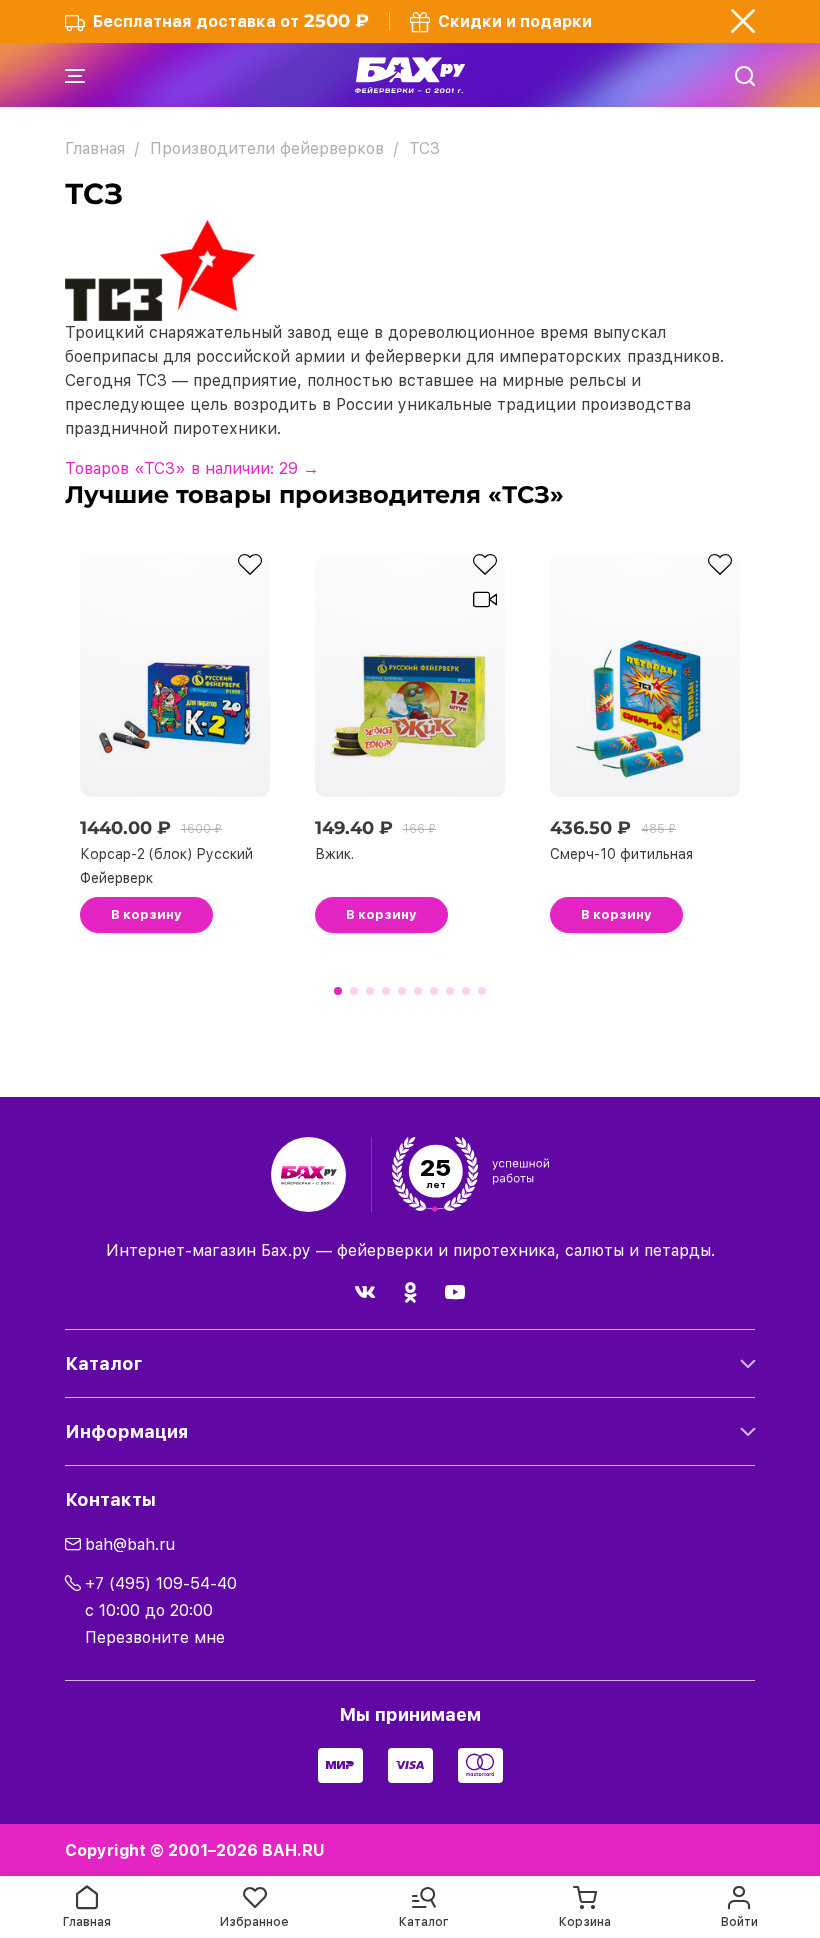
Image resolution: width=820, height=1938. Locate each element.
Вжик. (334, 854)
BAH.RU (293, 1850)
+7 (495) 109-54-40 (161, 1583)
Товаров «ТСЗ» (192, 468)
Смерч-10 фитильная (621, 854)
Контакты (110, 1499)
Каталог (103, 1363)
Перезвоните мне (155, 1637)
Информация (126, 1431)
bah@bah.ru (130, 1544)
